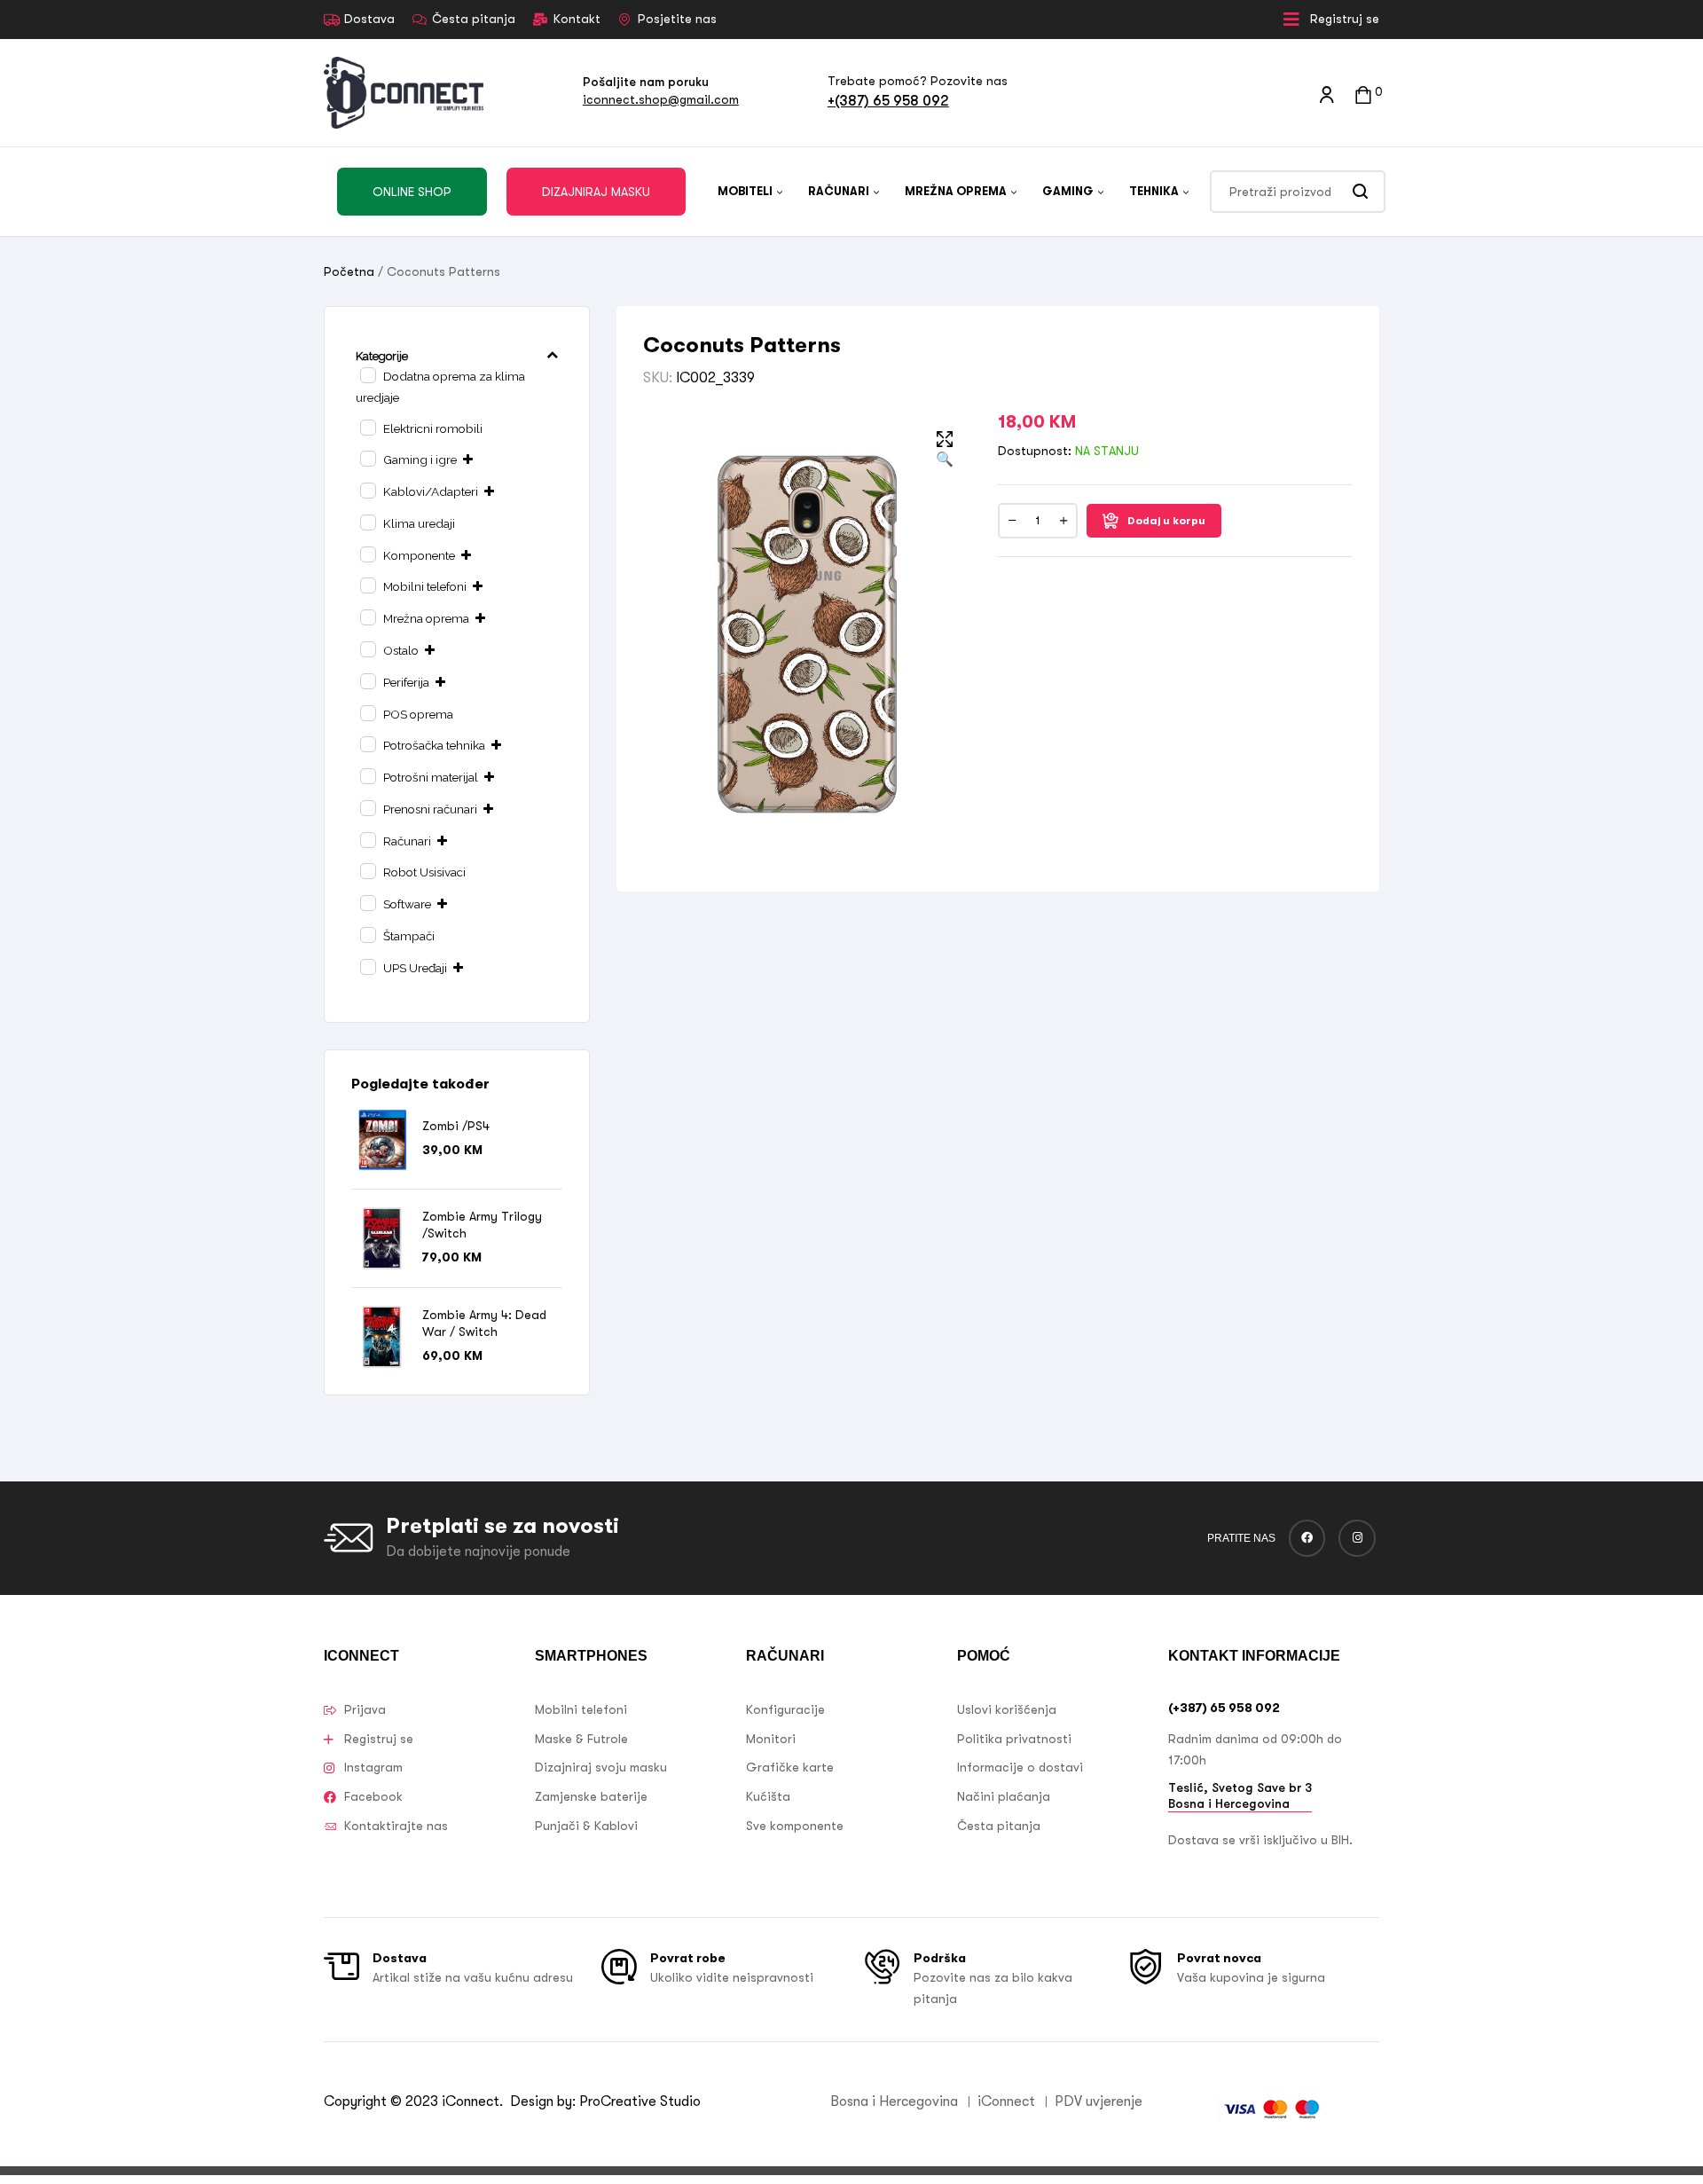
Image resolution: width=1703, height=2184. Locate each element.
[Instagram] (1357, 1538)
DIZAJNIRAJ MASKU (596, 192)
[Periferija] (367, 680)
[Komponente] (367, 554)
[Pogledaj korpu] (1363, 93)
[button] (945, 451)
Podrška (940, 1958)
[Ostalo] (367, 648)
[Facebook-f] (1307, 1538)
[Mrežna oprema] (367, 617)
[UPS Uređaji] (367, 966)
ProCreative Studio (642, 2102)
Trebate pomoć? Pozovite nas (918, 81)
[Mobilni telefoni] (367, 585)
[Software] (367, 902)
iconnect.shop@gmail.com (661, 99)
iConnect (471, 2102)
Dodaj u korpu (1166, 521)
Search (1361, 192)
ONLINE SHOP (412, 192)
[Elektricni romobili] (367, 427)
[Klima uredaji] (367, 522)
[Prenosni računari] (367, 807)
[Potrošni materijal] (367, 775)
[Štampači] (367, 934)
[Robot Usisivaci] (367, 870)
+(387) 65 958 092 (888, 101)
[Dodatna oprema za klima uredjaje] (367, 374)
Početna (349, 271)
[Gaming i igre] (367, 458)
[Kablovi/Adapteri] (367, 490)
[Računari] (367, 839)
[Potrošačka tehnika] (367, 743)
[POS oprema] (367, 712)
